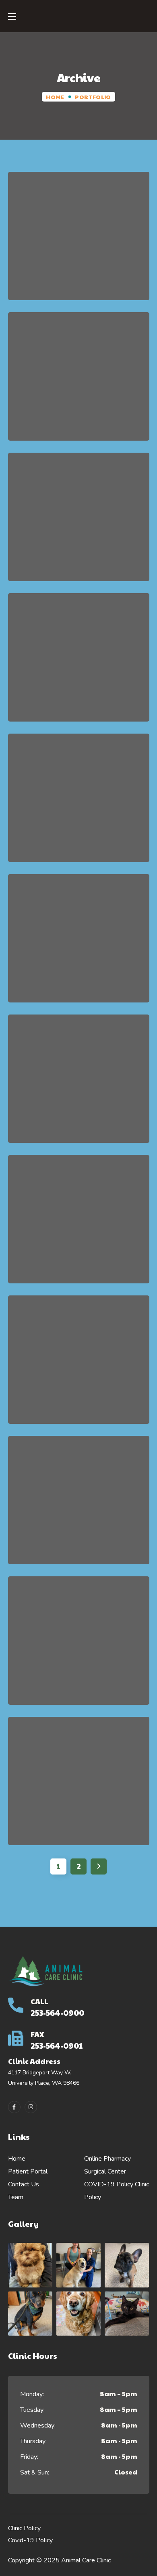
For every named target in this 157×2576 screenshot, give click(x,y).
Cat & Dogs (57, 412)
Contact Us (24, 2184)
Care (61, 271)
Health (93, 271)
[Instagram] (31, 2107)
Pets (100, 552)
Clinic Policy (24, 2528)
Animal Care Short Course (78, 803)
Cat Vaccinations (79, 1084)
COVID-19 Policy (109, 2184)
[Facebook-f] (14, 2107)
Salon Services (78, 944)
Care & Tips (65, 964)
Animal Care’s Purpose (78, 522)
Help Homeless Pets (78, 382)
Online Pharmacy (107, 2159)
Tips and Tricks (79, 1365)
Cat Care (79, 1225)
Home (55, 97)
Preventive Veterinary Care (79, 241)
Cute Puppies (79, 1646)
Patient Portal (28, 2171)
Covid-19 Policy (30, 2540)
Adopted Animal (79, 1786)
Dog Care (78, 663)
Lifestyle (103, 412)
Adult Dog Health (78, 1506)
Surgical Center (105, 2171)
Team (16, 2197)
